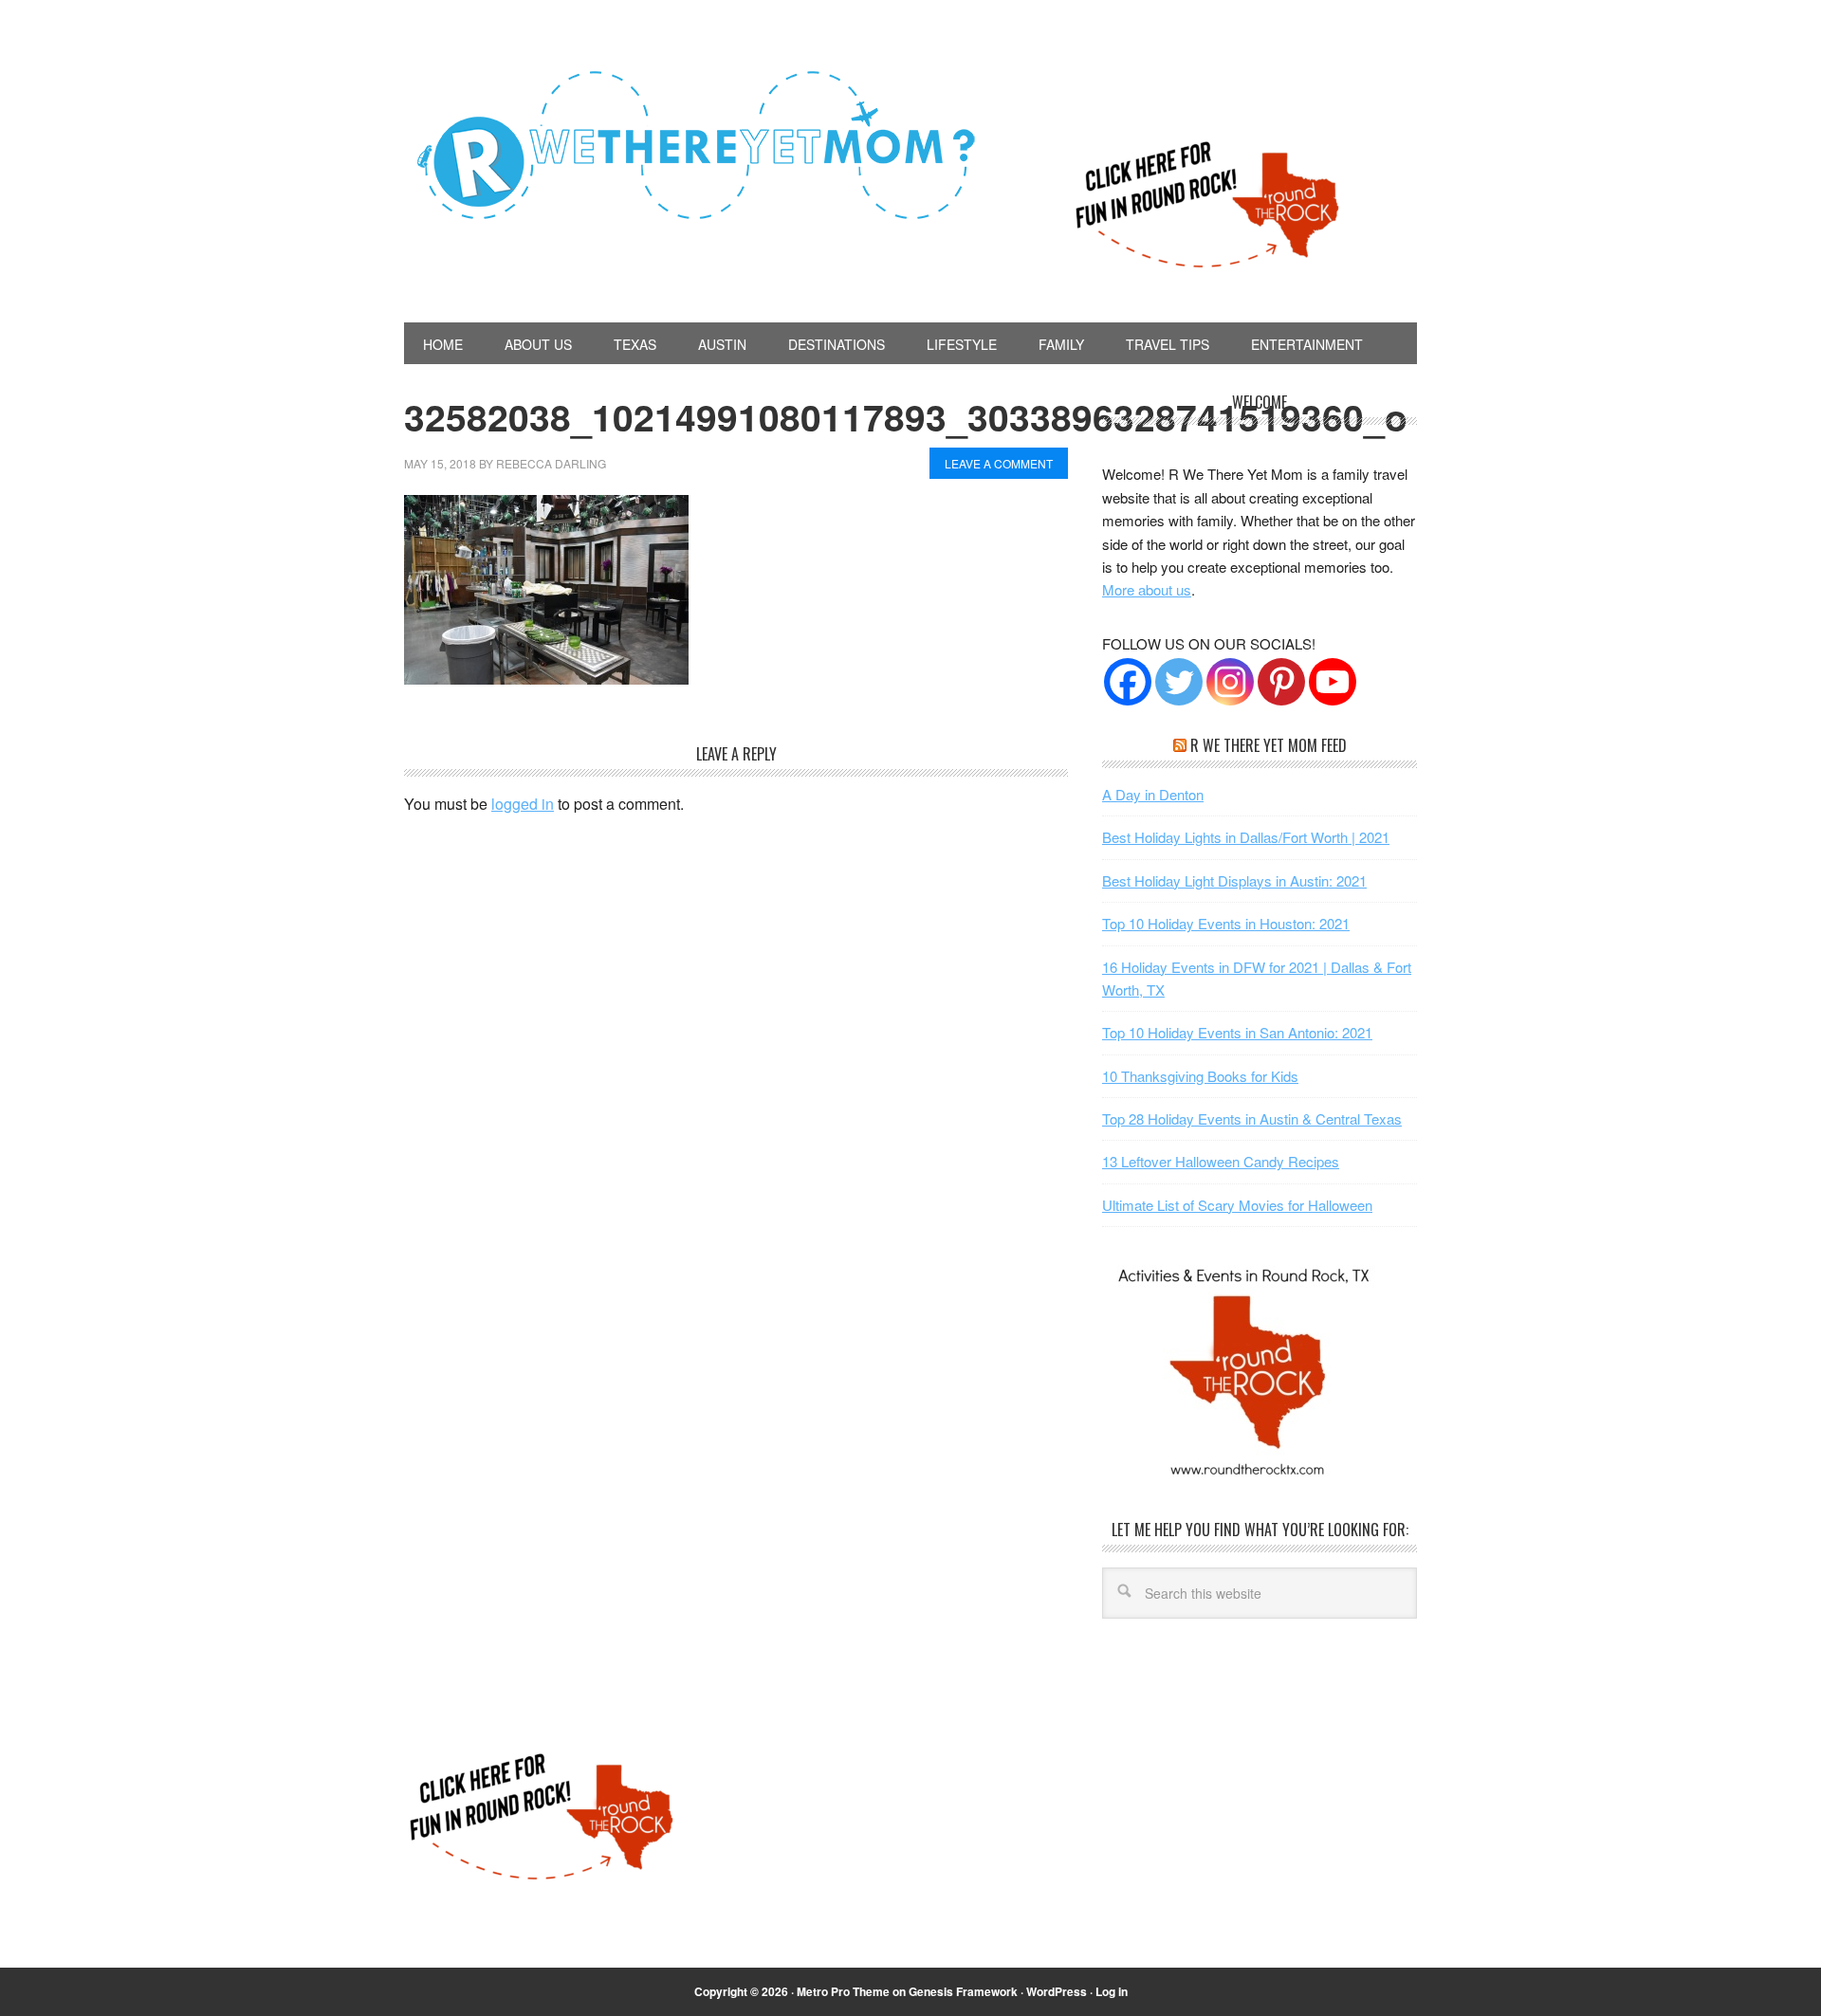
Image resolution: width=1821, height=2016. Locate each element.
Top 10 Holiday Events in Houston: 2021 (1226, 923)
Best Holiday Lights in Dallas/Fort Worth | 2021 (1246, 837)
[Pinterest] (1281, 682)
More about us (1147, 589)
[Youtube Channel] (1333, 682)
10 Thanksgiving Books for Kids (1200, 1076)
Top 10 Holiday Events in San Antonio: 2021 (1237, 1032)
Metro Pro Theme (843, 1991)
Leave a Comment (999, 463)
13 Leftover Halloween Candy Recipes (1221, 1161)
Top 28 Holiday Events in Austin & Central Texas (1252, 1118)
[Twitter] (1179, 682)
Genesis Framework (963, 1991)
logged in (523, 804)
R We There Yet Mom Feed (1269, 745)
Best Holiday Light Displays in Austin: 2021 (1234, 880)
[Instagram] (1230, 682)
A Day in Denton (1153, 794)
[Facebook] (1128, 682)
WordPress (1057, 1991)
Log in (1112, 1991)
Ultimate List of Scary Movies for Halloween (1237, 1205)
